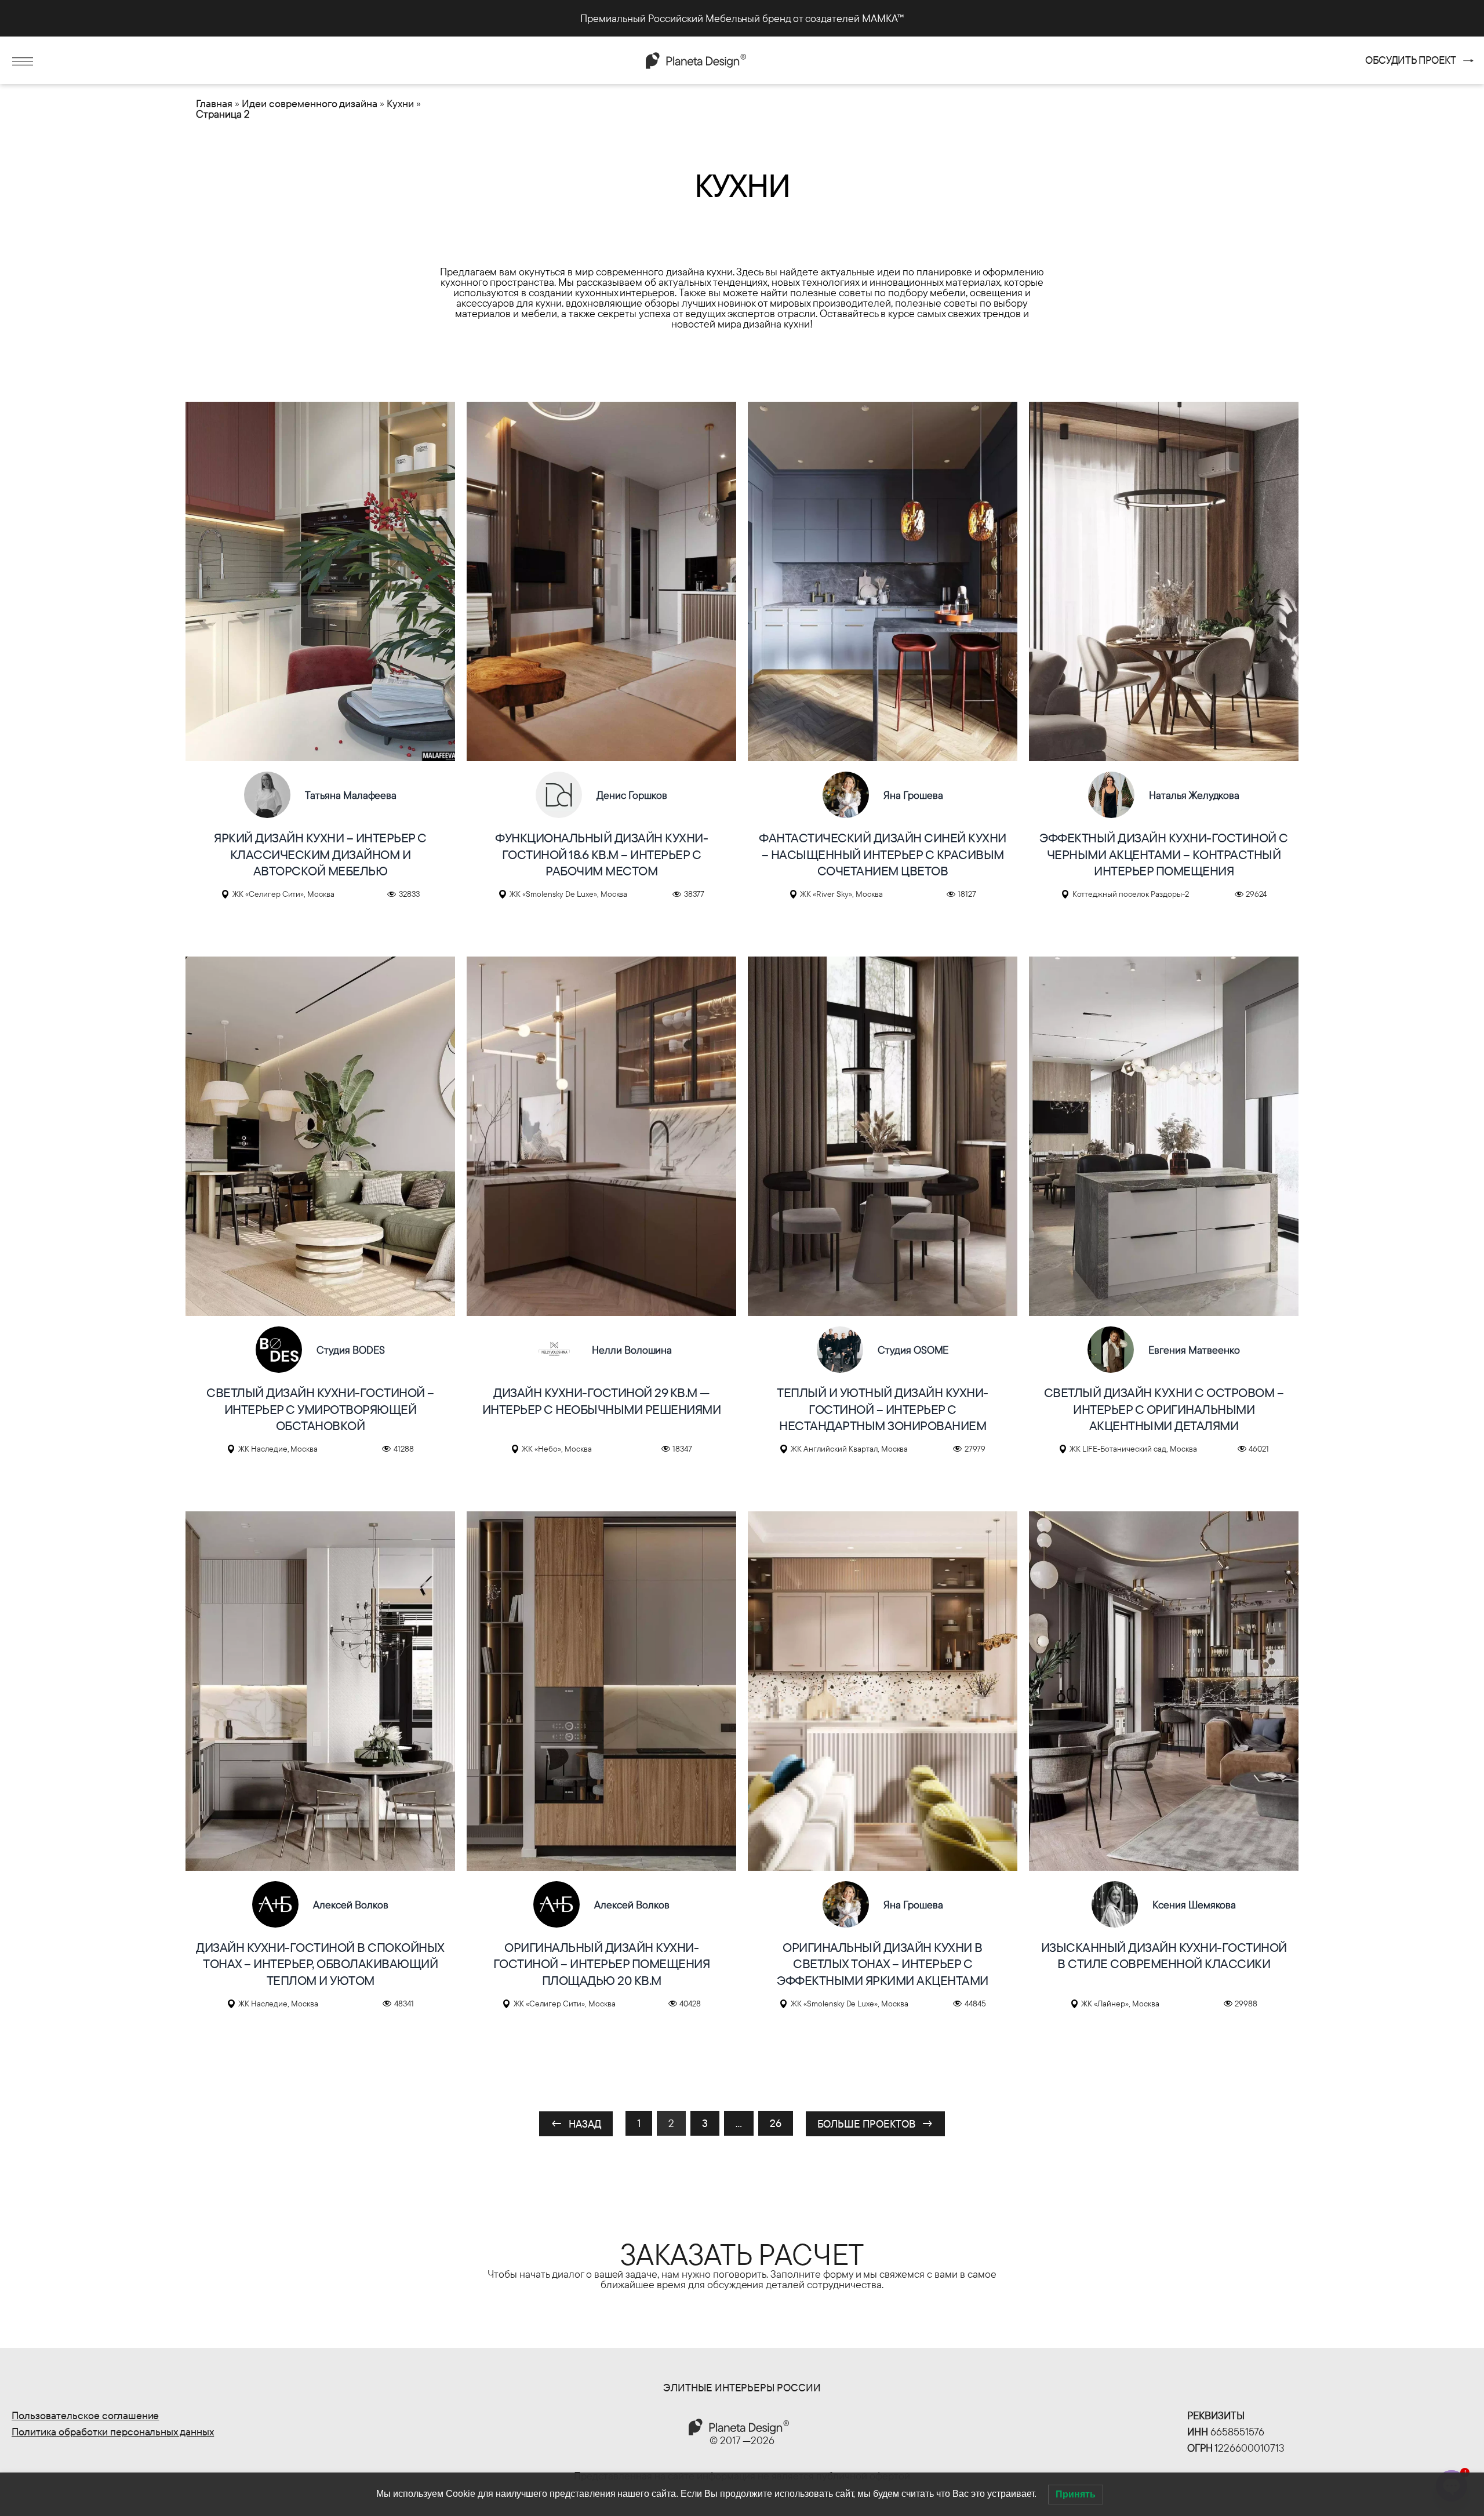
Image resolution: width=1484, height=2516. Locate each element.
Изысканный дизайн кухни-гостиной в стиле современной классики (1164, 1956)
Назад (576, 2124)
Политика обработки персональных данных (113, 2432)
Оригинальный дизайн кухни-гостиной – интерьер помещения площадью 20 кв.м (602, 1964)
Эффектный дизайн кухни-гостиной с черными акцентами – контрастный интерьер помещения (1164, 854)
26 (776, 2123)
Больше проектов (876, 2124)
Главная (214, 103)
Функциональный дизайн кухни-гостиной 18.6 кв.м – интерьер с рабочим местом (601, 854)
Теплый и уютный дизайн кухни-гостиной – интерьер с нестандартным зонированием (883, 1409)
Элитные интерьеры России (742, 2388)
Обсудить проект (1411, 60)
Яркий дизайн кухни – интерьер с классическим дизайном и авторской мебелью (320, 854)
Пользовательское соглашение (85, 2415)
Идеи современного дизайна (310, 103)
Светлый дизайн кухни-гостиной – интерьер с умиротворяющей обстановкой (320, 1409)
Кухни (400, 103)
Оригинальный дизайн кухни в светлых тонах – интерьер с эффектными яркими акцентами (883, 1964)
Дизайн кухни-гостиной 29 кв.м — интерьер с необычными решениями (602, 1401)
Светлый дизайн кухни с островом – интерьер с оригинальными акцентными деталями (1164, 1409)
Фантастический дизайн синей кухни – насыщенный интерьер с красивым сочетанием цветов (883, 854)
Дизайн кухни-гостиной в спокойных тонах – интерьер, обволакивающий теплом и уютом (320, 1964)
